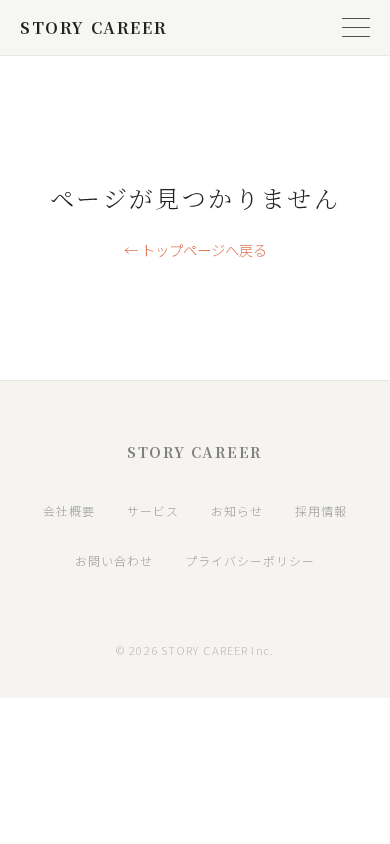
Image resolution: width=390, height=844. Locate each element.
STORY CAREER (93, 27)
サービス (153, 510)
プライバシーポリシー (250, 560)
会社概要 (69, 510)
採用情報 (321, 510)
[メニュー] (356, 28)
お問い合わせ (114, 560)
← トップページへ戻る (195, 249)
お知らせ (237, 510)
